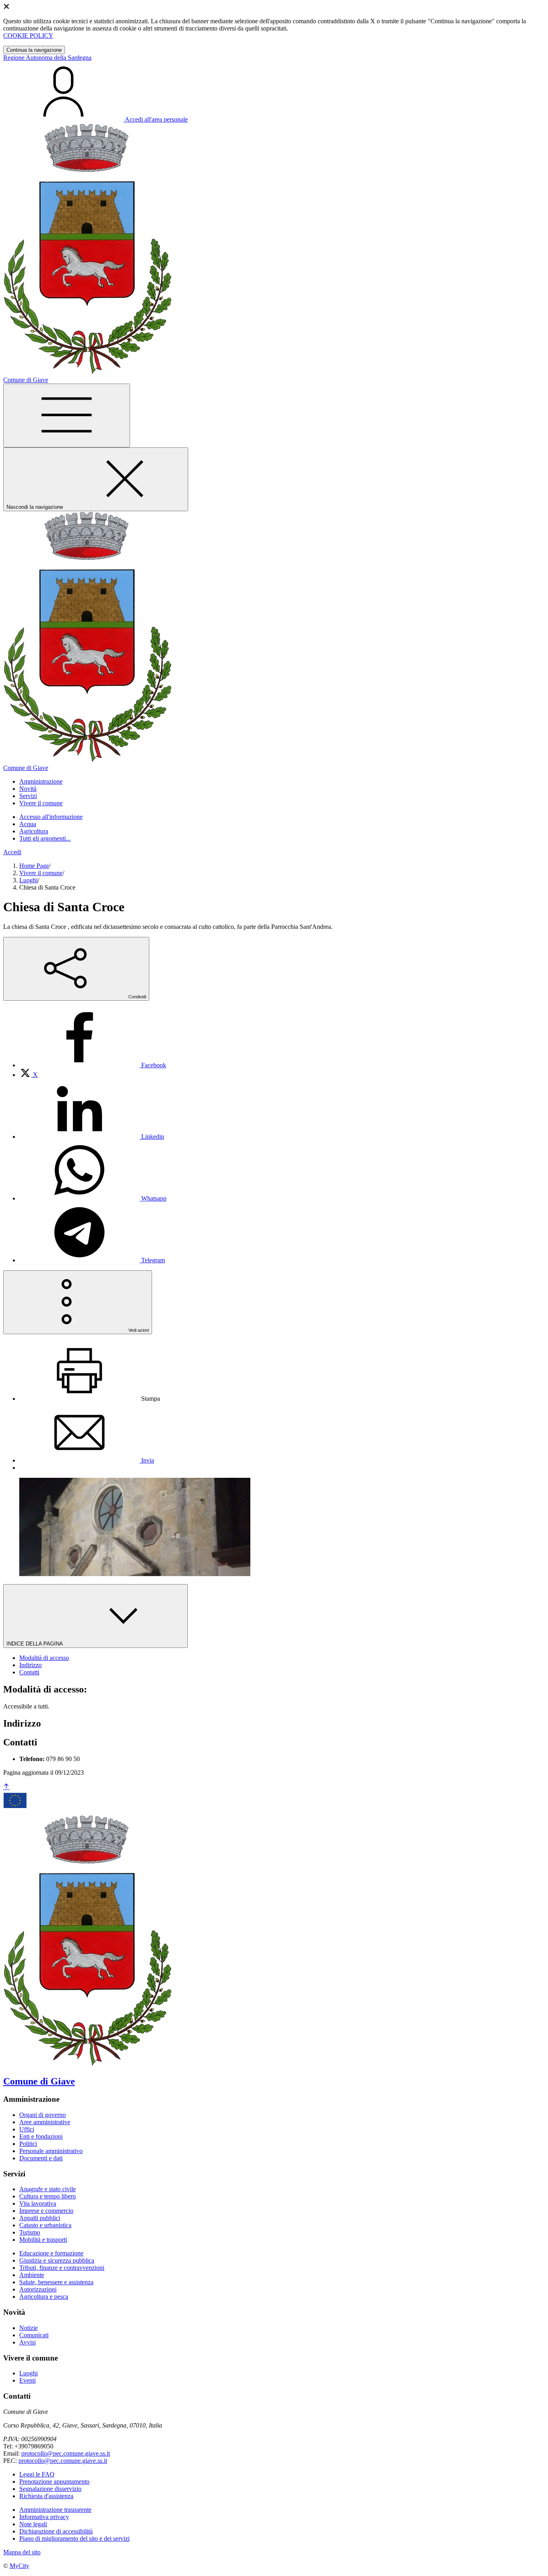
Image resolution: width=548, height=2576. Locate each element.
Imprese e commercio (46, 2211)
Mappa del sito (22, 2552)
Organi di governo (43, 2115)
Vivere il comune (41, 873)
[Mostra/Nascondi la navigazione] (67, 415)
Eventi (27, 2380)
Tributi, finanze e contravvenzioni (62, 2268)
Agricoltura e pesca (44, 2297)
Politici (28, 2144)
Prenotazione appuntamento (54, 2482)
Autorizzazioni (38, 2289)
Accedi (12, 852)
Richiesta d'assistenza (46, 2496)
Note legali (33, 2524)
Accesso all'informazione (51, 817)
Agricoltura (34, 831)
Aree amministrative (45, 2122)
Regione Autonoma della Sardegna (47, 58)
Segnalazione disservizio (50, 2489)
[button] (41, 781)
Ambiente (32, 2275)
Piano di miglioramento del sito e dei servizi (74, 2538)
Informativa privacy (44, 2517)
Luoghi (28, 880)
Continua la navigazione (34, 50)
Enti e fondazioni (41, 2136)
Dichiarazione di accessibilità (56, 2531)
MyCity (19, 2566)
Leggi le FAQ (37, 2474)
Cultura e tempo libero (48, 2196)
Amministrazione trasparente (55, 2510)
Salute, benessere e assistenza (56, 2282)
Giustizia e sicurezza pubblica (57, 2260)
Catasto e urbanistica (45, 2225)
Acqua (28, 824)
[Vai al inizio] (6, 1787)
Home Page (34, 866)
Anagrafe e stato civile (48, 2189)
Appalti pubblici (40, 2218)
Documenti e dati (41, 2158)
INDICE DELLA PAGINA (35, 1644)
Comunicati (34, 2335)
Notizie (28, 2328)
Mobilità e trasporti (43, 2240)
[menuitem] (93, 1065)
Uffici (27, 2129)
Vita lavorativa (38, 2203)
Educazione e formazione (51, 2253)
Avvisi (27, 2342)
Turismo (30, 2232)
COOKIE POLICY (28, 36)
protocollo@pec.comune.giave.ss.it (66, 2453)
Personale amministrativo (51, 2151)
